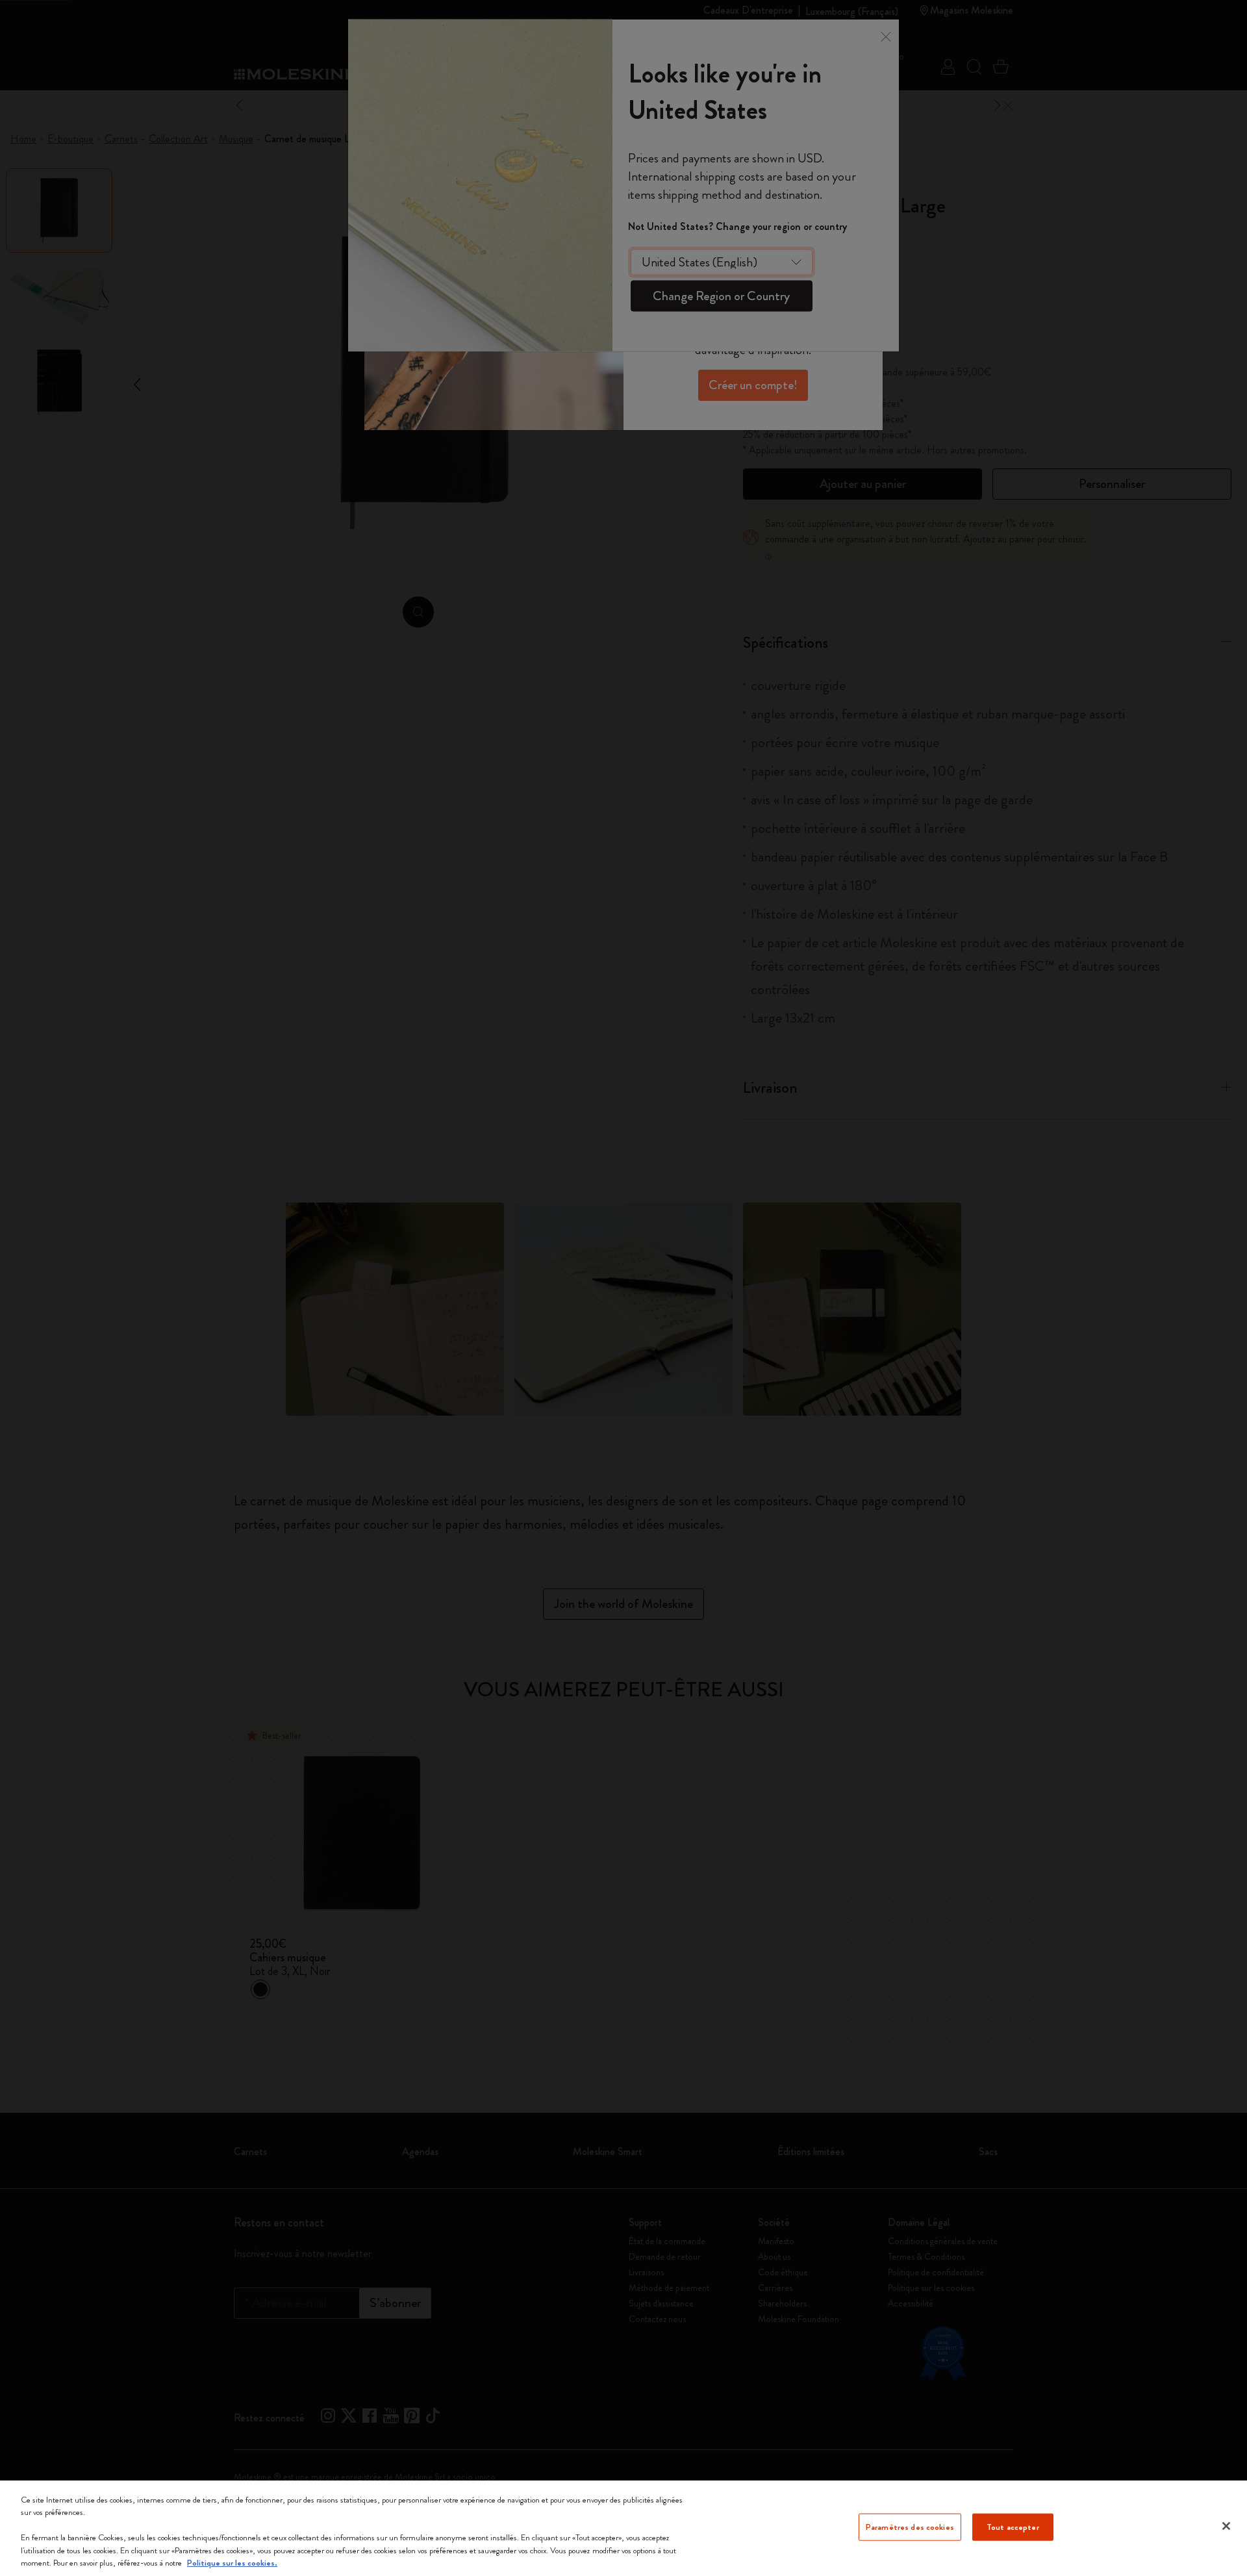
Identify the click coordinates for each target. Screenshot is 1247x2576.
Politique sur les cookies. (232, 2563)
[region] (623, 2528)
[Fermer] (1226, 2526)
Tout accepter (1013, 2527)
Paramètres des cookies (910, 2527)
